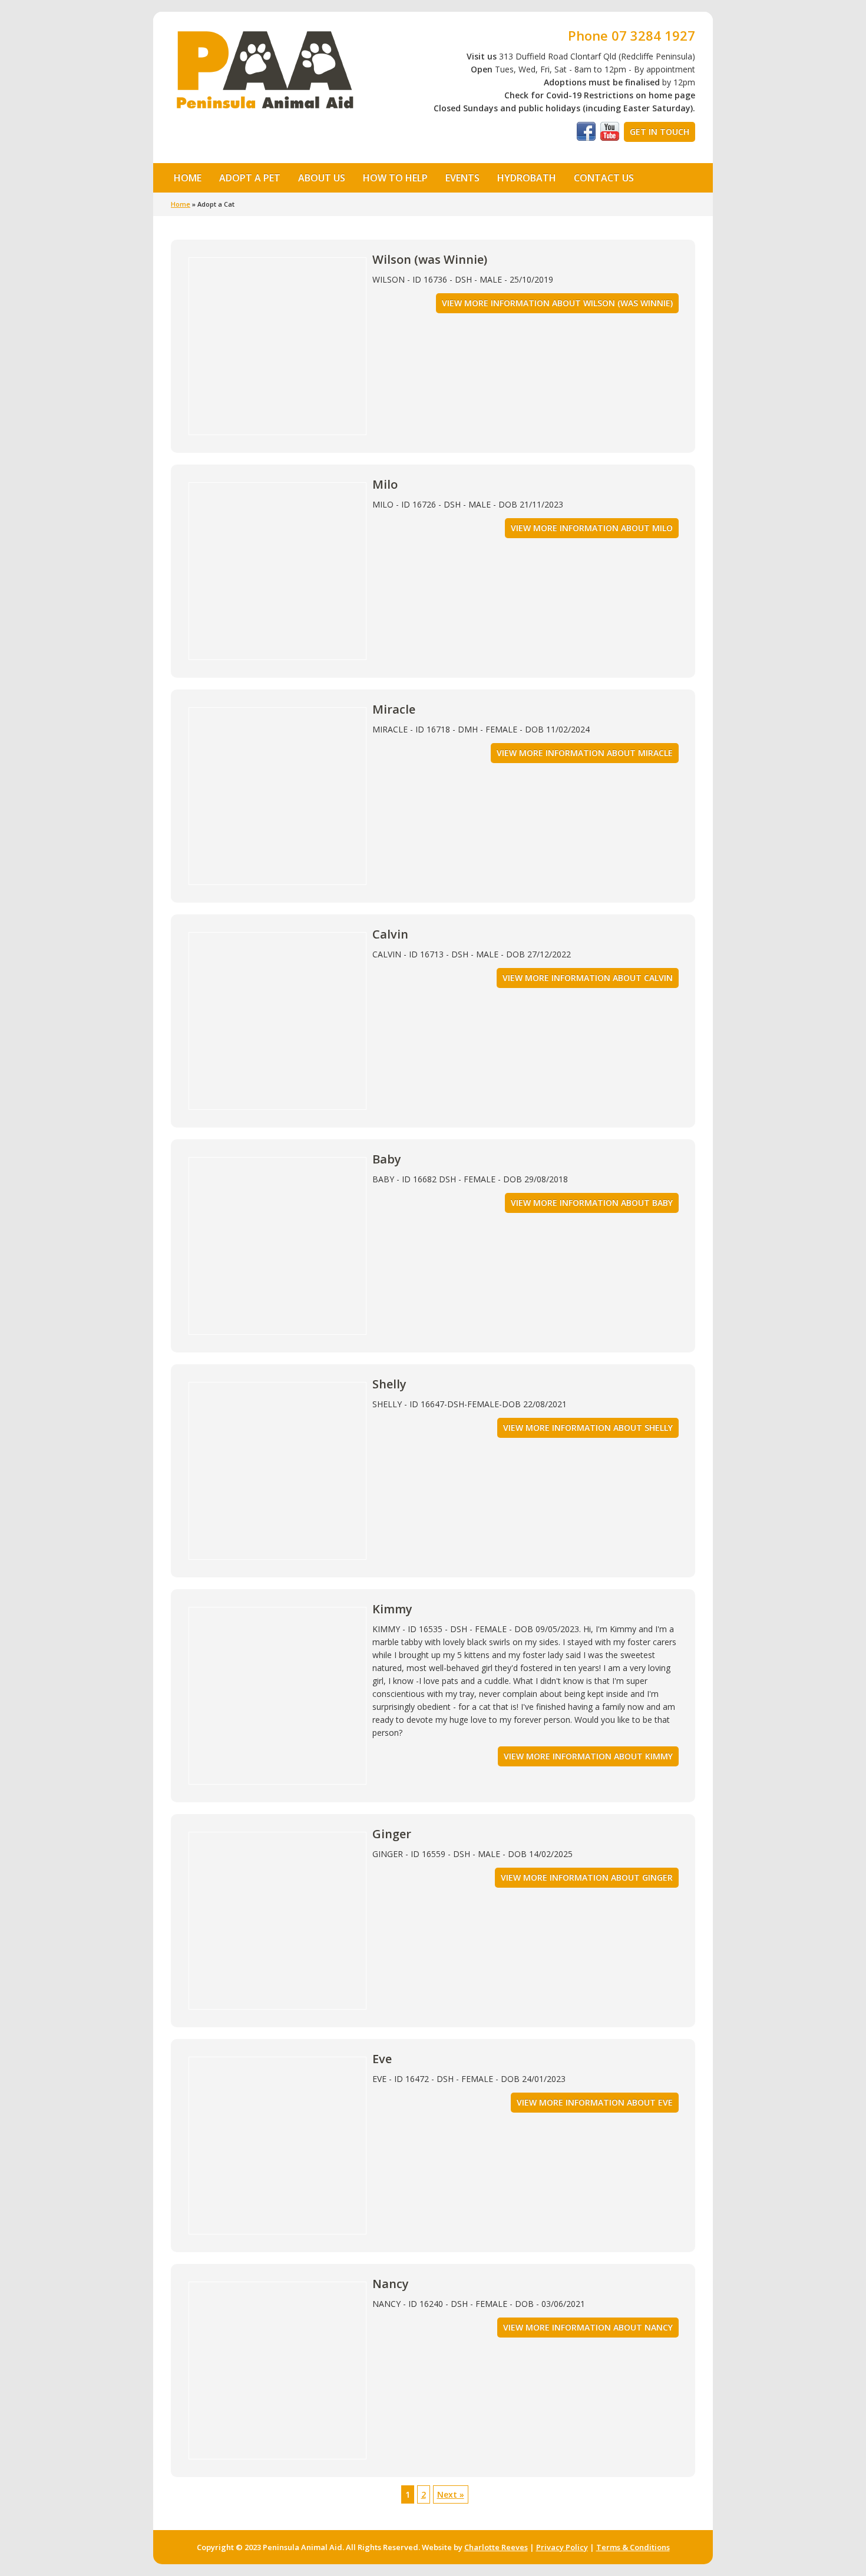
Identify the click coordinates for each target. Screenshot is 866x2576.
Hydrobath (527, 178)
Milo (385, 484)
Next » (451, 2494)
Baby (387, 1159)
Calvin (390, 934)
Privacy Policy (562, 2547)
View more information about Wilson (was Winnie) (557, 303)
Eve (382, 2059)
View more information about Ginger (587, 1877)
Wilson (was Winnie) (430, 259)
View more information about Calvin (588, 978)
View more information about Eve (595, 2102)
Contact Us (604, 178)
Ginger (392, 1834)
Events (462, 178)
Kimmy (392, 1609)
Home (188, 178)
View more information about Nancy (588, 2327)
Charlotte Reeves (496, 2547)
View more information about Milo (592, 528)
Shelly (389, 1384)
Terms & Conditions (633, 2547)
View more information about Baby (592, 1203)
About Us (317, 177)
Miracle (394, 709)
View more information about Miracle (585, 753)
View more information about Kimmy (588, 1756)
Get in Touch (660, 132)
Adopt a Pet (245, 177)
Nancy (391, 2284)
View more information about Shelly (588, 1428)
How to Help (391, 177)
